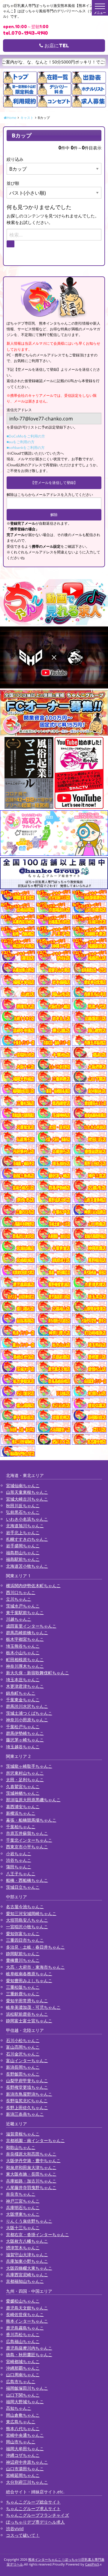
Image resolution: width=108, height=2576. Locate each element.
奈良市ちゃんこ (21, 2194)
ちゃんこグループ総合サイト (33, 2502)
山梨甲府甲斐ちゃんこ (27, 2081)
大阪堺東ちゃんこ (23, 2214)
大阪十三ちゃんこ (23, 2228)
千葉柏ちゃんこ (21, 1827)
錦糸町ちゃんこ (21, 1693)
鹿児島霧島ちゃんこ (25, 2328)
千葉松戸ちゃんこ (23, 1727)
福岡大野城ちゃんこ (25, 2402)
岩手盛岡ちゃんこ (23, 1546)
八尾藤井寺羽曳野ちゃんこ (31, 2187)
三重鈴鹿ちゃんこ (23, 1994)
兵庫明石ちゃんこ (23, 2208)
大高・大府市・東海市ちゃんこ (35, 1967)
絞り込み (15, 159)
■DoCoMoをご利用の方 (26, 436)
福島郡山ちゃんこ (23, 1553)
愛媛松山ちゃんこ (23, 2301)
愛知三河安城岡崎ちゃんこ (31, 1913)
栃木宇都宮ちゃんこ (25, 1639)
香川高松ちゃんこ (23, 2334)
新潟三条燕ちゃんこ (25, 2114)
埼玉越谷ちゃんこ (23, 1747)
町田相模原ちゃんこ (25, 1659)
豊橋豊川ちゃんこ (23, 1960)
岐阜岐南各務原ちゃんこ (29, 1974)
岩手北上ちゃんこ (23, 1533)
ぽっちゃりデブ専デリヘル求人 (35, 2522)
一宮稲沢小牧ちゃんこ (27, 1927)
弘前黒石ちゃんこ (23, 1512)
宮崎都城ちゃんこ (23, 2361)
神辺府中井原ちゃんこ (27, 2462)
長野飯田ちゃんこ (23, 2074)
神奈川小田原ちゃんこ (27, 1720)
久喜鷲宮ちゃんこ (23, 1786)
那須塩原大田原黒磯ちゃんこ (33, 1800)
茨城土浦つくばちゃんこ (29, 1713)
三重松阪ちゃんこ (23, 1987)
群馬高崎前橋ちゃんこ (27, 1633)
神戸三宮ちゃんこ (23, 2201)
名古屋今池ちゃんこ (25, 1907)
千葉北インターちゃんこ (29, 1840)
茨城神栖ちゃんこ (23, 1793)
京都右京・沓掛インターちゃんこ (37, 2234)
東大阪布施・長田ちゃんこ (31, 2174)
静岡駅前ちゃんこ (23, 1954)
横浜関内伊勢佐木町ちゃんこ (33, 1586)
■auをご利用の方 (21, 442)
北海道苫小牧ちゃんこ (27, 1566)
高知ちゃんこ (19, 2408)
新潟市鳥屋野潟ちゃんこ (29, 2094)
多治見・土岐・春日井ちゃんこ (35, 1947)
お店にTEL (56, 46)
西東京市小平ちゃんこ (27, 1847)
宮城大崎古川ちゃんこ (27, 1499)
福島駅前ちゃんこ (23, 1559)
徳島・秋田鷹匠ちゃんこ (29, 2355)
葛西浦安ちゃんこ (23, 1807)
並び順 (13, 183)
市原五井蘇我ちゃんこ (27, 1833)
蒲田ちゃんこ (19, 1867)
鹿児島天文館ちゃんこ (27, 2308)
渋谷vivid (15, 2529)
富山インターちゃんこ (27, 2060)
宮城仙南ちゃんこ (23, 1485)
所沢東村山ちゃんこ (25, 1773)
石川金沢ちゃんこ (23, 2054)
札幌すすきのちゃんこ (27, 1539)
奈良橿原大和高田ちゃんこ (31, 2154)
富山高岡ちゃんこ (23, 2047)
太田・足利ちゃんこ (25, 1780)
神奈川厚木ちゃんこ (25, 1666)
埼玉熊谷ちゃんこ (23, 1646)
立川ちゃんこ (19, 1599)
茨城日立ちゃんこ (23, 1887)
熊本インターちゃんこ (27, 2321)
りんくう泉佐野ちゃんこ (29, 2221)
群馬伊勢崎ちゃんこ (25, 1733)
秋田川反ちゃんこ (23, 1506)
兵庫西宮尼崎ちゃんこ (27, 2275)
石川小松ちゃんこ (23, 2040)
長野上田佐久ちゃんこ (27, 2107)
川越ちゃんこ (19, 1619)
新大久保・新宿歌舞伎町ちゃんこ (37, 1673)
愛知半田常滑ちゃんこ (27, 2001)
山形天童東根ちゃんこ (27, 1492)
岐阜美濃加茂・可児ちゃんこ (33, 2007)
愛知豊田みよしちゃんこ (29, 1981)
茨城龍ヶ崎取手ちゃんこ (29, 1766)
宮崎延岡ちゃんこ (23, 2475)
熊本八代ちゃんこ (23, 2429)
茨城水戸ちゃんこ (23, 1606)
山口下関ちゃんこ (23, 2395)
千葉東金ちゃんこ (23, 1700)
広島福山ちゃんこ (23, 2341)
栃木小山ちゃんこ (23, 1653)
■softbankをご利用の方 (26, 448)
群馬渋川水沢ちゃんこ (27, 1706)
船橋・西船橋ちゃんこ (27, 1880)
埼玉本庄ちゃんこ (23, 1680)
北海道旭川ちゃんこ (25, 1526)
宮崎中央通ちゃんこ (25, 2435)
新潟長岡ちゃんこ (23, 2067)
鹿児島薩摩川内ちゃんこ (29, 2348)
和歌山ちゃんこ (21, 2147)
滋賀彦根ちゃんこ (23, 2134)
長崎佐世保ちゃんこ (25, 2314)
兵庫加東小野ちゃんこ (27, 2261)
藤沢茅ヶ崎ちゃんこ (25, 1740)
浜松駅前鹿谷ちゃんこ (27, 2014)
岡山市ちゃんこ (21, 2442)
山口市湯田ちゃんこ (25, 2469)
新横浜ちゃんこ (21, 1813)
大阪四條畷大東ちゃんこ (29, 2268)
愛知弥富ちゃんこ (23, 1933)
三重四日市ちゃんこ (25, 1940)
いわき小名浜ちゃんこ (27, 1519)
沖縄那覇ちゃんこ (23, 2368)
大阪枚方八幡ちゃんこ (27, 2241)
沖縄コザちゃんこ (23, 2455)
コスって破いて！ (23, 2535)
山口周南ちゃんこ (23, 2375)
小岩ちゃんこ (19, 1854)
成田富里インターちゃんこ (31, 1626)
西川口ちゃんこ (21, 1592)
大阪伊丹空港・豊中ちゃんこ (33, 2160)
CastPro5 (92, 2564)
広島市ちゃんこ (21, 2381)
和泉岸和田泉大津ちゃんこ (31, 2167)
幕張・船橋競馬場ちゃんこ (31, 1820)
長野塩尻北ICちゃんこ (27, 2101)
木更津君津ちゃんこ (25, 1686)
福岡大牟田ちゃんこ (25, 2449)
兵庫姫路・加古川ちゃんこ (31, 2181)
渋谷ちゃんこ (19, 1860)
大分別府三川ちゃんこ (27, 2482)
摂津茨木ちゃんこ (23, 2248)
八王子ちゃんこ (21, 1874)
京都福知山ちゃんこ (25, 2281)
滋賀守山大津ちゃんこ (27, 2255)
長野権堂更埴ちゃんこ (27, 2087)
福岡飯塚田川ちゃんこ (27, 2388)
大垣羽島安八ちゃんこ (27, 1920)
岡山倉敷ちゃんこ (23, 2415)
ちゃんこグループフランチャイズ (37, 2515)
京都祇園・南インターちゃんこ (35, 2140)
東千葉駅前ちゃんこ (25, 1612)
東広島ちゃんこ (21, 2422)
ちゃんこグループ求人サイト (33, 2508)
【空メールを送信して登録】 (54, 483)
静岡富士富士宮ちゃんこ (29, 2021)
